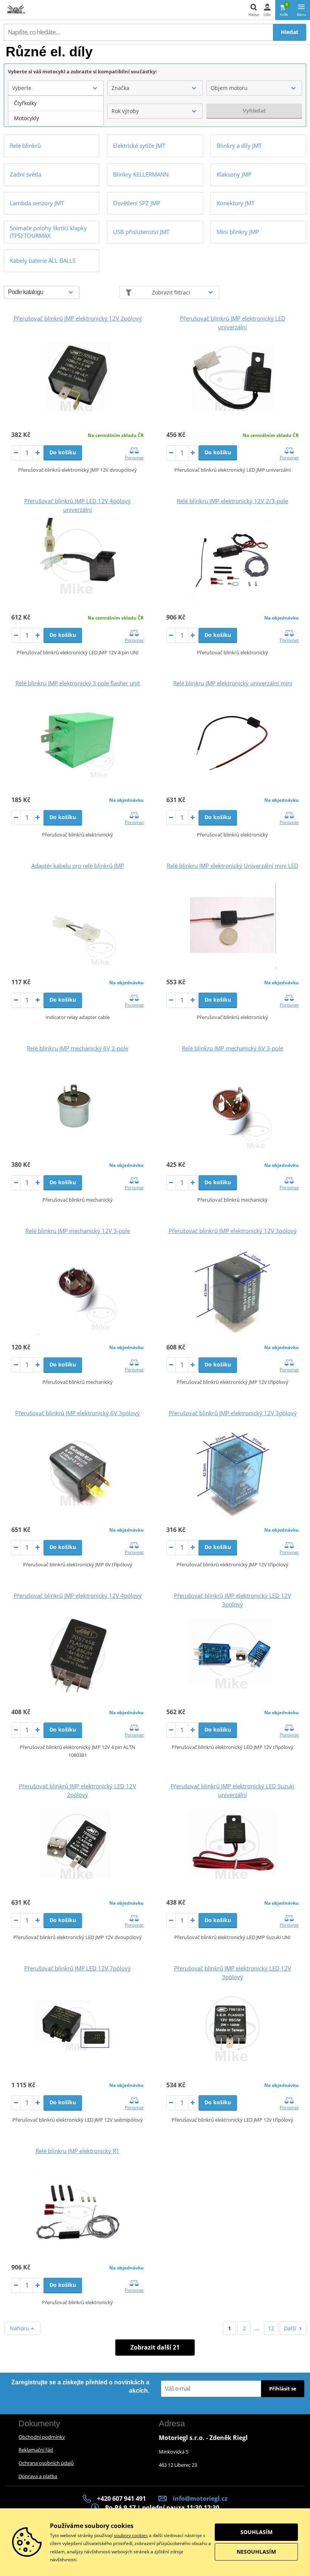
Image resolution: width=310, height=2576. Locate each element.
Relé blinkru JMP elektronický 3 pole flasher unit (78, 683)
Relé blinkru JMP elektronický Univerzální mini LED (232, 866)
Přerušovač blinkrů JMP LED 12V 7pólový (77, 1968)
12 (271, 2328)
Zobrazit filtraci (171, 292)
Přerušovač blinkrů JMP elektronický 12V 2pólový (78, 318)
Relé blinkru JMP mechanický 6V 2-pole (77, 1048)
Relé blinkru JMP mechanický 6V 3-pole (232, 1048)
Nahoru (20, 2328)
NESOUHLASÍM (256, 2552)
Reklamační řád (36, 2450)
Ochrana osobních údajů (46, 2463)
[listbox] (56, 111)
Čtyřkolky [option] (25, 103)
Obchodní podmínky (42, 2437)
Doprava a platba (38, 2476)
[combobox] (56, 88)
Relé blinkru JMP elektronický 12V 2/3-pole (232, 501)
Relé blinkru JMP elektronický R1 (77, 2151)
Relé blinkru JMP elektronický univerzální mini (233, 683)
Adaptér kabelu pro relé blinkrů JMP (78, 866)
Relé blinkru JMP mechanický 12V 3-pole (78, 1231)
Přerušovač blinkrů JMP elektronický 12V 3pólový (233, 1231)
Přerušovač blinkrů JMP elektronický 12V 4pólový (78, 1595)
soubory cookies (131, 2535)
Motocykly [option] (26, 118)
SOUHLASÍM (257, 2532)
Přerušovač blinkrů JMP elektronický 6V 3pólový (77, 1413)
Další (290, 2328)
